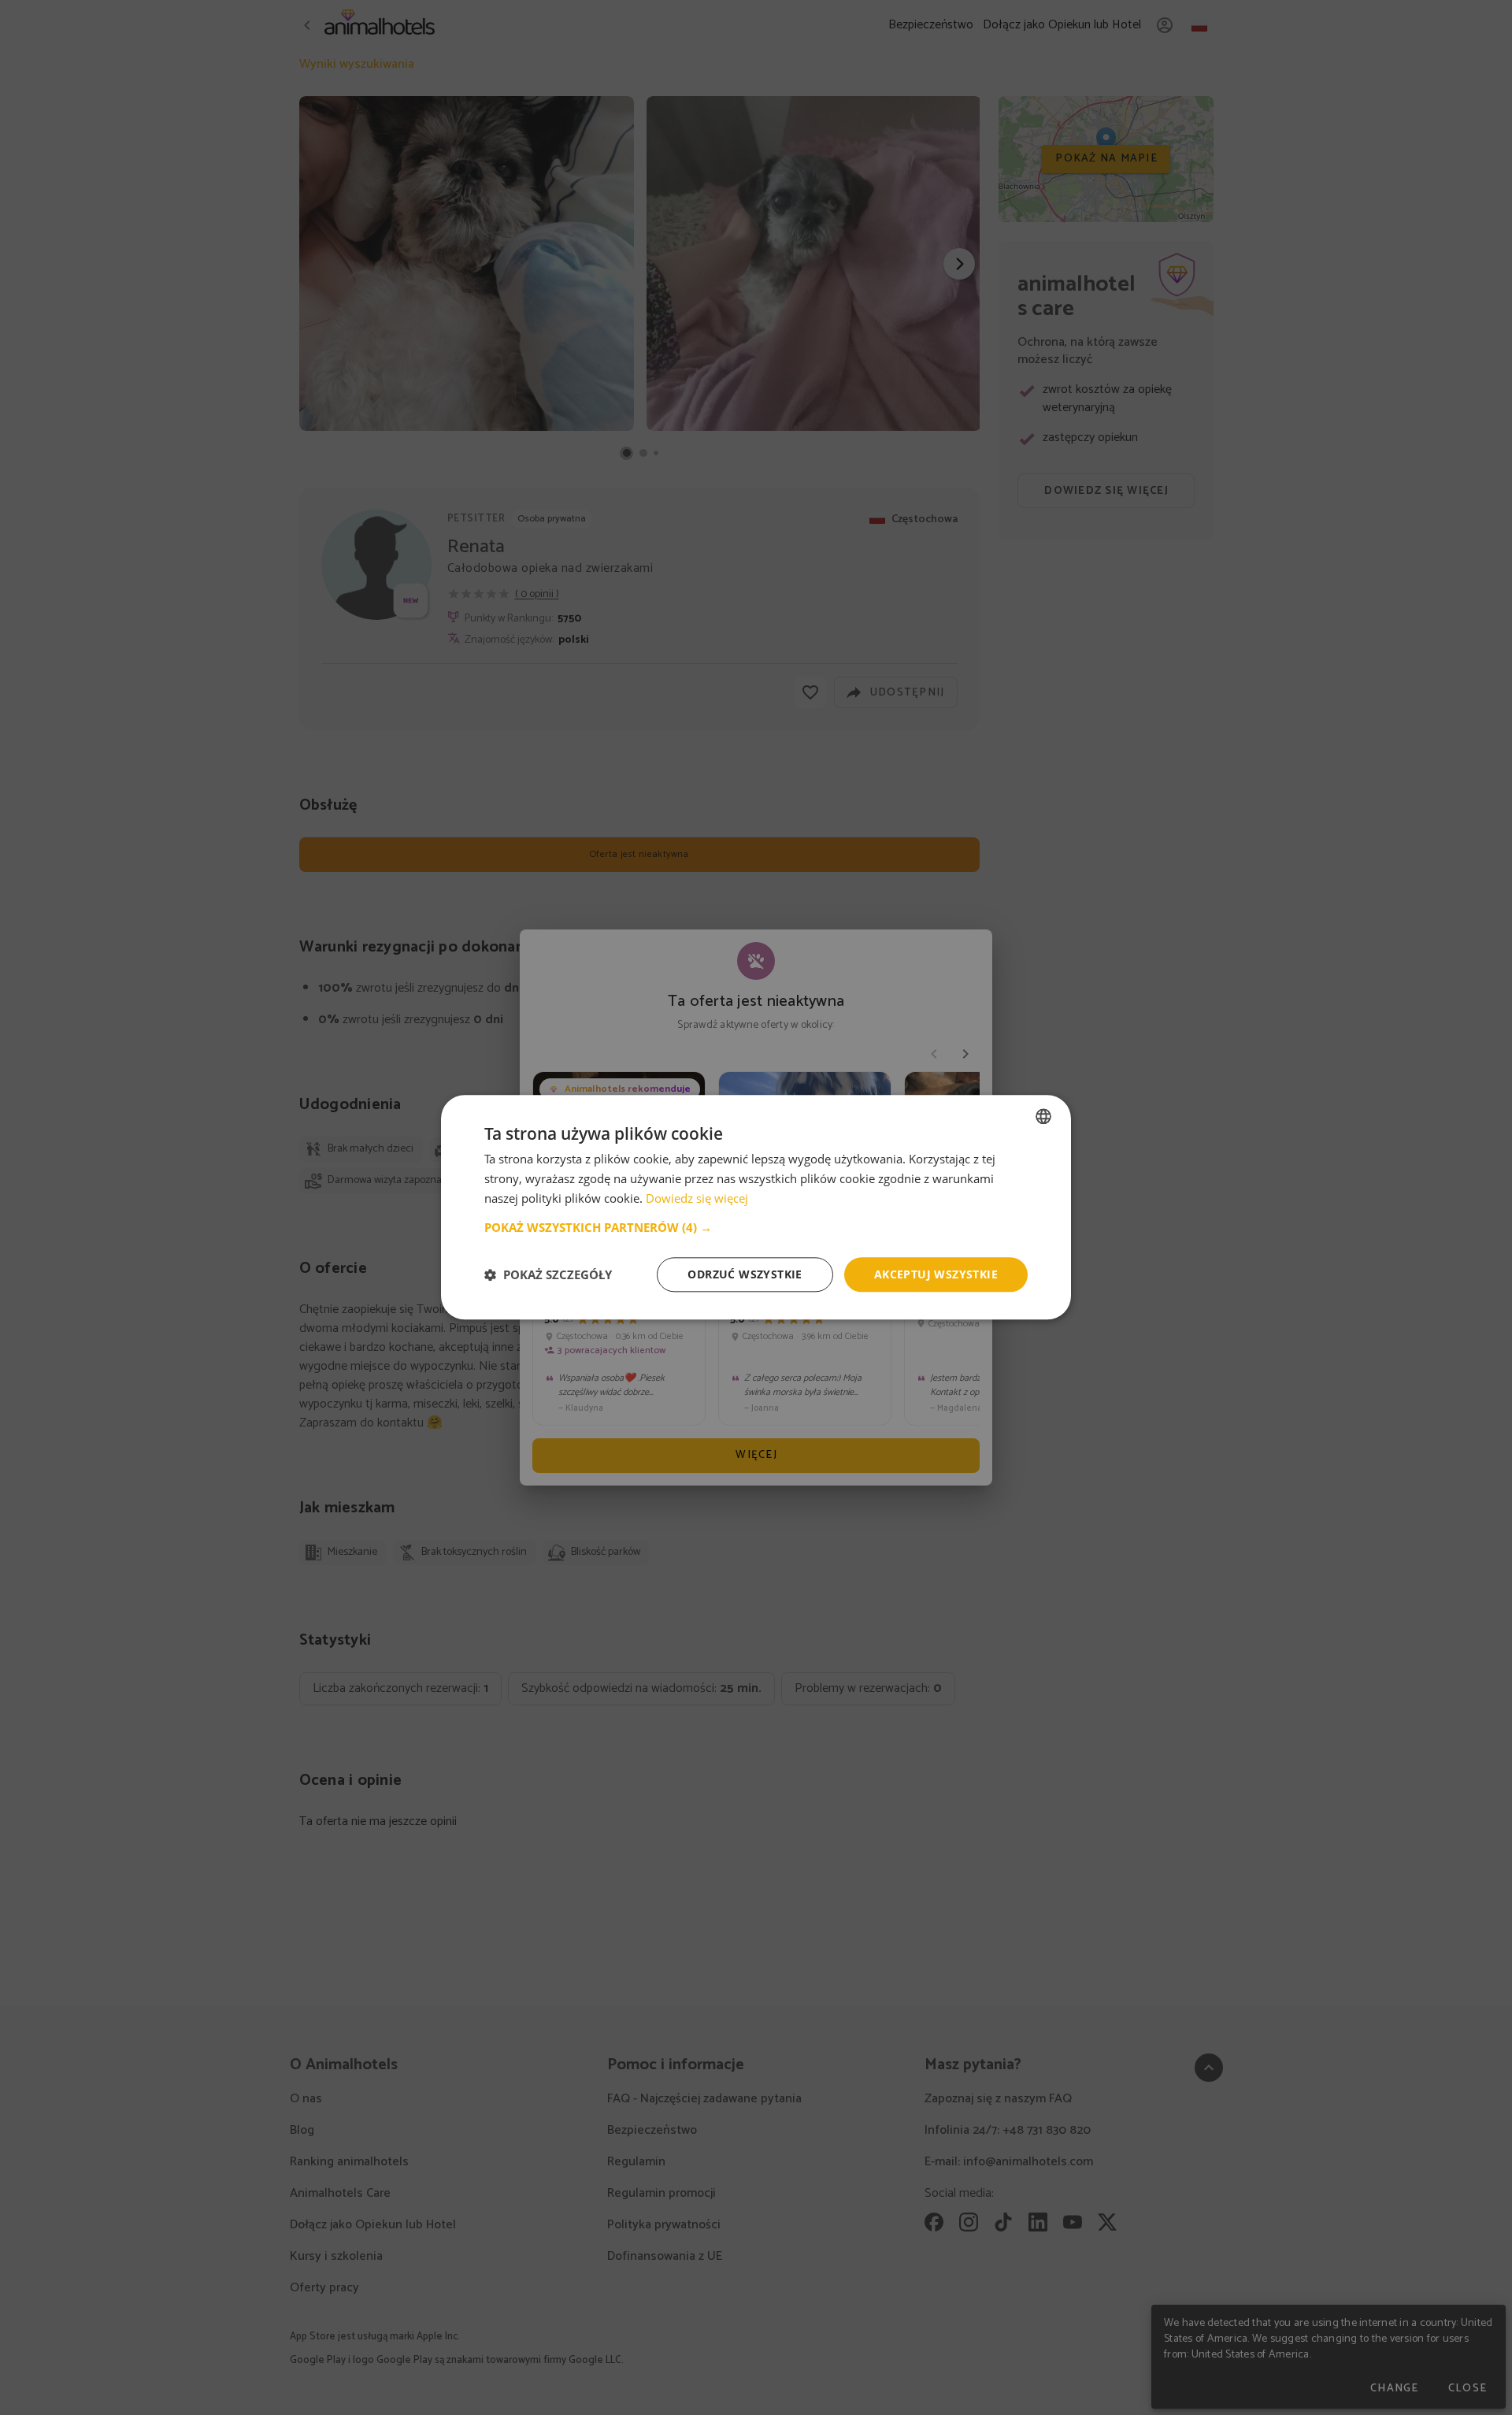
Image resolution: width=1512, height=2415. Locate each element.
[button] (756, 1227)
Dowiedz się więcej (697, 1198)
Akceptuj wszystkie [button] (936, 1274)
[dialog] (756, 1207)
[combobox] (1043, 1116)
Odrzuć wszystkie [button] (745, 1274)
